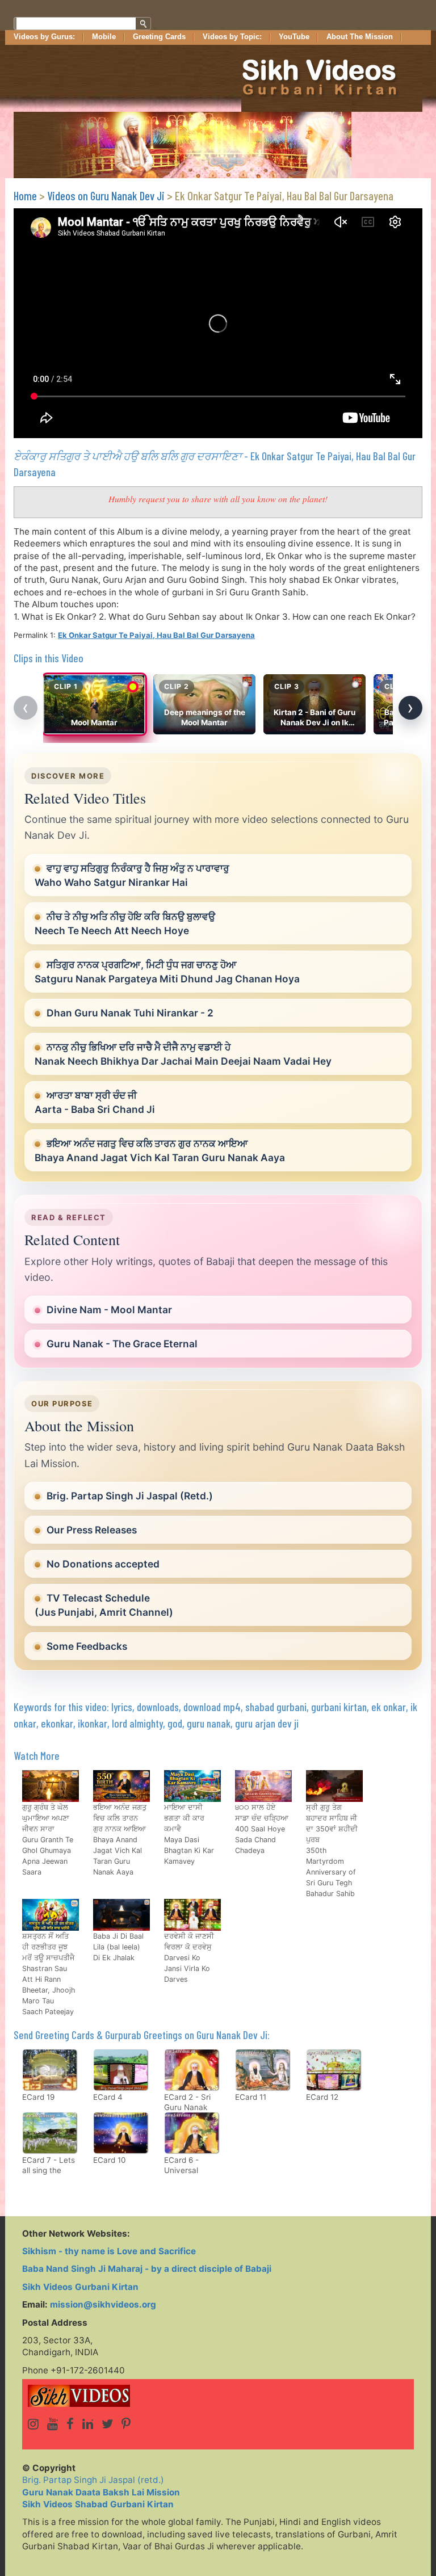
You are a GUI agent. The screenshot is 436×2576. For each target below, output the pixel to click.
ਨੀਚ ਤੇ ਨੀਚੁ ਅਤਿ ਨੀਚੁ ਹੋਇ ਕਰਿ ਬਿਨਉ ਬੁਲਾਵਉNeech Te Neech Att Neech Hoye (125, 923)
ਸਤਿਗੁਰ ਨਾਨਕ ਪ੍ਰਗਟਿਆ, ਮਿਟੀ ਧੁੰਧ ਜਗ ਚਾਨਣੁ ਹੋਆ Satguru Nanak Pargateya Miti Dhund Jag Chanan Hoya (167, 972)
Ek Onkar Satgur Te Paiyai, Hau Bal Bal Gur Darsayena (156, 635)
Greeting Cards (159, 37)
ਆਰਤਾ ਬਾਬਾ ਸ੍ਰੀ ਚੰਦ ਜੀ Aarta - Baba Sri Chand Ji (95, 1102)
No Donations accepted (103, 1564)
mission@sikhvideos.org (103, 2304)
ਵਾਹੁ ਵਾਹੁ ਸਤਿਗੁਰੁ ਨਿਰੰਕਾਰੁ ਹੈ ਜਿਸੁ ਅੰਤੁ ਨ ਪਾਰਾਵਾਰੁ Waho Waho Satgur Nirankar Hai (132, 875)
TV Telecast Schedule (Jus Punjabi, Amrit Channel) (104, 1605)
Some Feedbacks (87, 1646)
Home (25, 196)
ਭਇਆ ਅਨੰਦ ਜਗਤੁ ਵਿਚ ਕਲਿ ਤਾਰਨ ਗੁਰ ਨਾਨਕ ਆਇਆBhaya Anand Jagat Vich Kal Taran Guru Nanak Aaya (160, 1150)
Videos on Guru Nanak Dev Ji (106, 196)
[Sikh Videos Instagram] (33, 2424)
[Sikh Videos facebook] (70, 2424)
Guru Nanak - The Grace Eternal (122, 1344)
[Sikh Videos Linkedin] (88, 2424)
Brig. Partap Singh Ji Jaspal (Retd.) (130, 1496)
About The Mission (360, 37)
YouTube (294, 37)
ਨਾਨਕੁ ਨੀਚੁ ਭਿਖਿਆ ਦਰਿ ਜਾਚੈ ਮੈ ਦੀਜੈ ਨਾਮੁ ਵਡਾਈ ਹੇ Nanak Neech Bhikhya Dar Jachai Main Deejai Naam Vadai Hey (183, 1054)
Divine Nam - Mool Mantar (109, 1310)
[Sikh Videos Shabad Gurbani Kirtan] (218, 2396)
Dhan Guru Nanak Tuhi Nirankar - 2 (130, 1013)
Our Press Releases (92, 1530)
